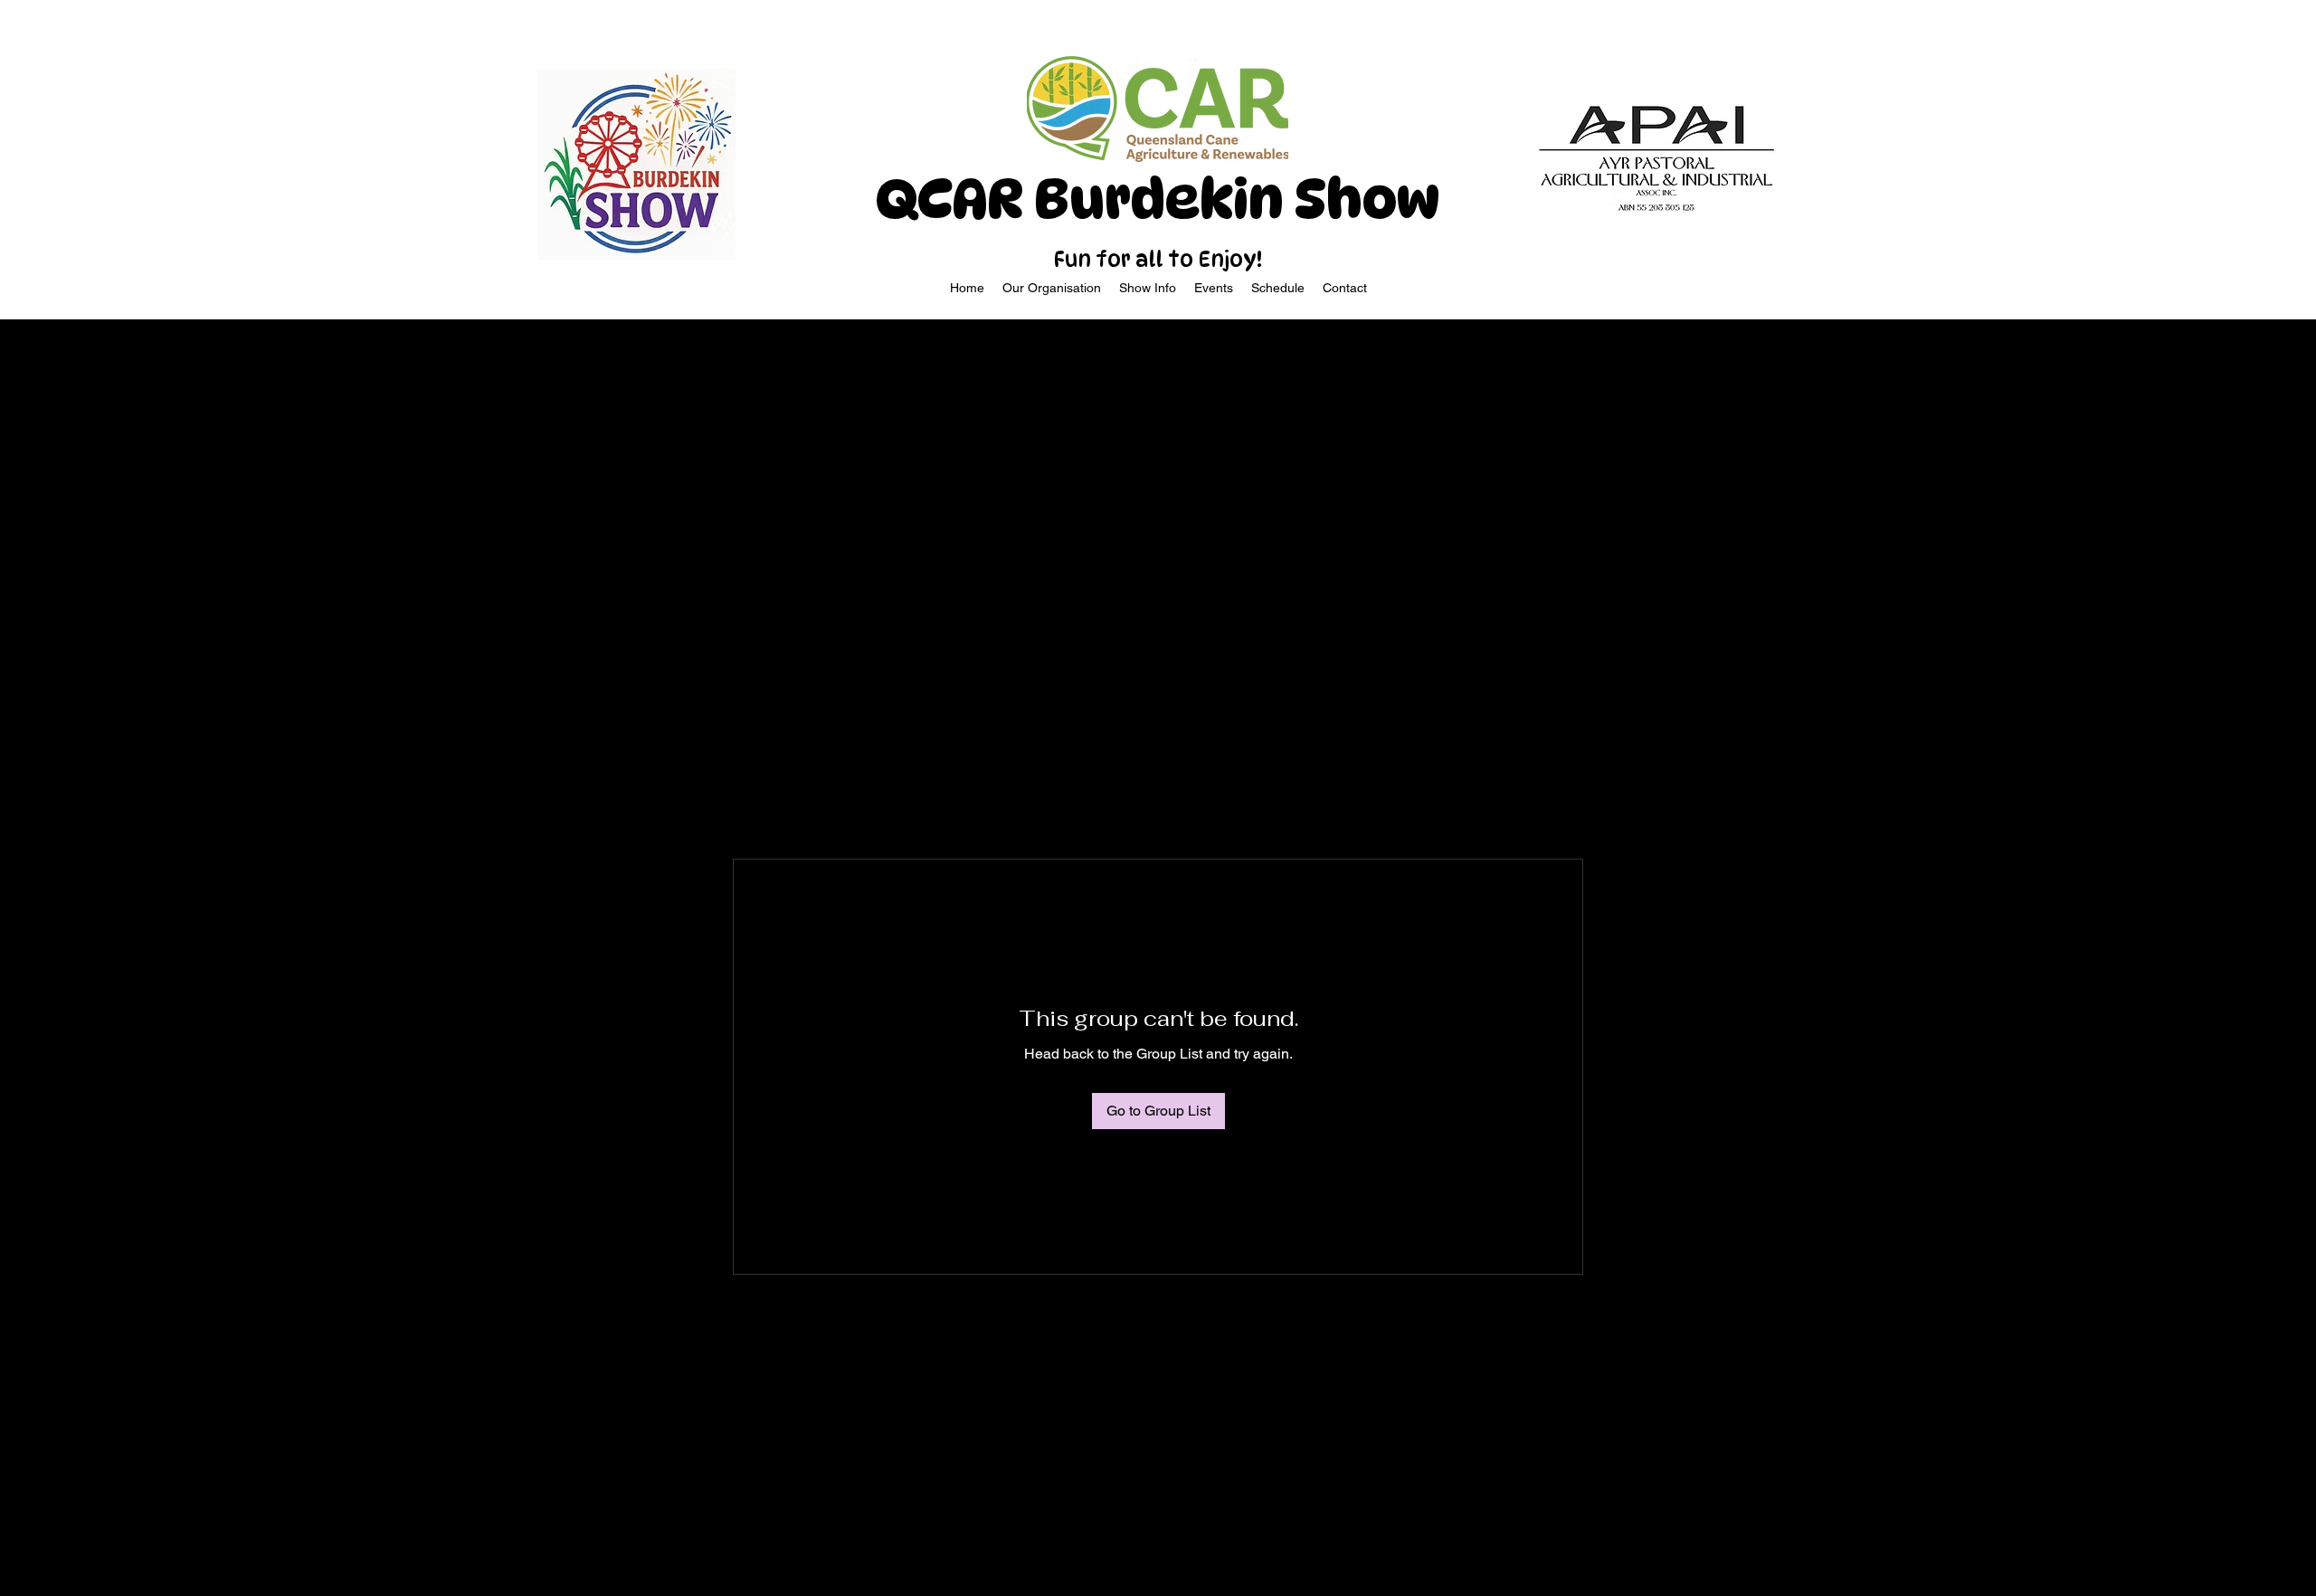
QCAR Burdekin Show (1158, 199)
